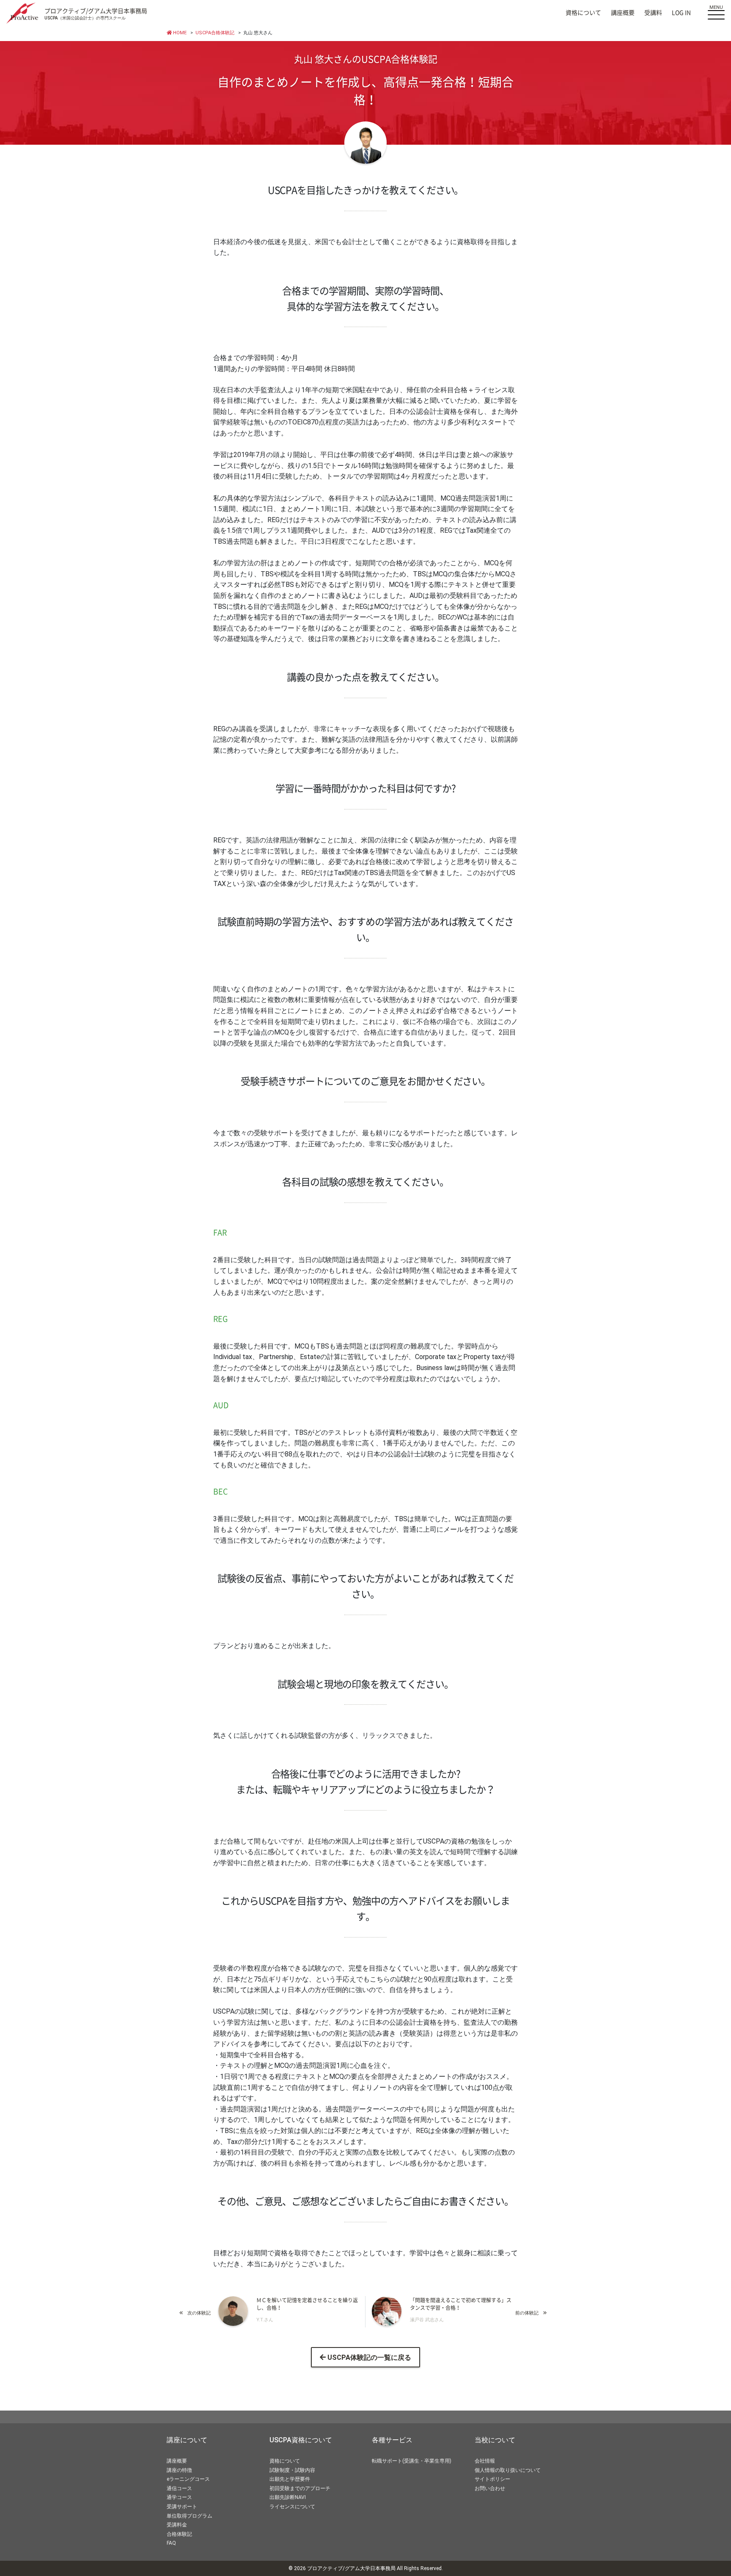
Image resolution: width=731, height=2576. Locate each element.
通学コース (179, 2497)
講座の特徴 (179, 2470)
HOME (179, 33)
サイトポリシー (492, 2479)
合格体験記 (179, 2534)
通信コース (179, 2488)
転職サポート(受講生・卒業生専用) (412, 2461)
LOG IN (681, 13)
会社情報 (485, 2461)
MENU (716, 7)
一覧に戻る (369, 2357)
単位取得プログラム (190, 2516)
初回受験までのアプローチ (300, 2488)
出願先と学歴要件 (290, 2479)
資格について (583, 13)
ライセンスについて (292, 2507)
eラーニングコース (188, 2479)
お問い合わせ (490, 2488)
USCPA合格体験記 (215, 33)
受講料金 (177, 2525)
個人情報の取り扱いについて (508, 2470)
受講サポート (182, 2507)
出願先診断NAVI (288, 2497)
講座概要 (623, 13)
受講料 (653, 13)
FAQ (171, 2543)
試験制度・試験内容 (292, 2470)
